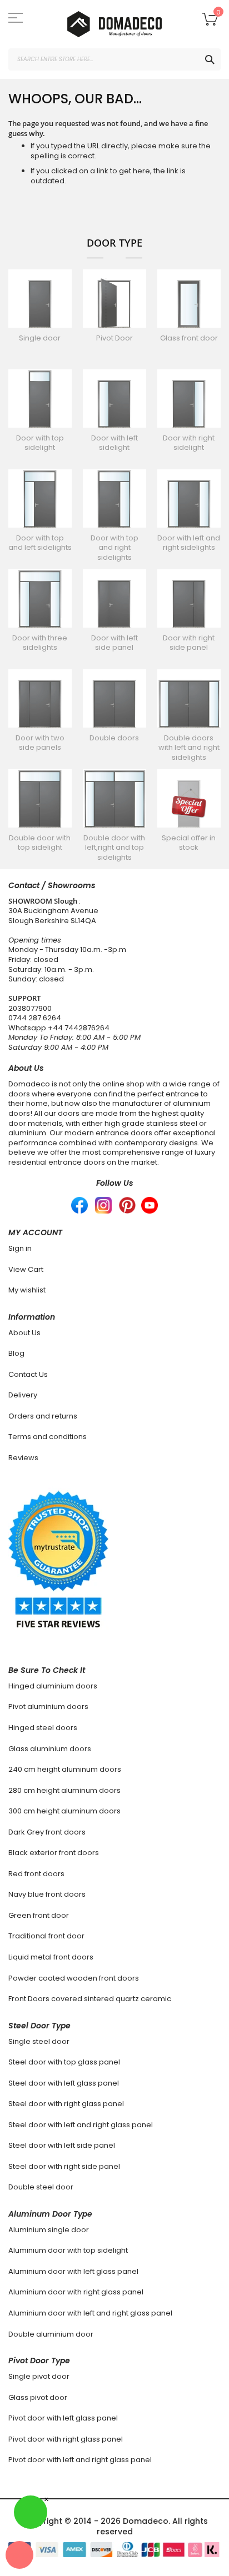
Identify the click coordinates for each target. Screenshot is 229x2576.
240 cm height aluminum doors (65, 1769)
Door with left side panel (114, 643)
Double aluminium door (51, 2334)
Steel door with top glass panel (64, 2062)
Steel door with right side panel (64, 2166)
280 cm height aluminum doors (64, 1790)
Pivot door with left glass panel (63, 2418)
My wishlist (27, 1290)
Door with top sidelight (40, 443)
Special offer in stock (189, 843)
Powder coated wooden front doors (74, 1978)
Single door (40, 338)
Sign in (20, 1248)
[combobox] (114, 59)
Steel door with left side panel (62, 2145)
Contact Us (28, 1374)
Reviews (23, 1458)
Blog (16, 1353)
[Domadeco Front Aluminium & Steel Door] (114, 24)
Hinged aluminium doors (53, 1686)
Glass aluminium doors (50, 1749)
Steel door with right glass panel (66, 2104)
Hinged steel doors (43, 1728)
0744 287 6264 (35, 1018)
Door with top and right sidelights (114, 548)
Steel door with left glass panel (64, 2083)
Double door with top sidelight (40, 843)
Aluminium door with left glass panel (73, 2271)
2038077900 (30, 1008)
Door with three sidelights (40, 643)
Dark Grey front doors (47, 1832)
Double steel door (41, 2187)
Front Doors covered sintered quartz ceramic (90, 1999)
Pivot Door (114, 338)
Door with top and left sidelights (40, 543)
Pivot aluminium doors (48, 1707)
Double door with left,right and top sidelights (114, 848)
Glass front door (189, 338)
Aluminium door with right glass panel (76, 2292)
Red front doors (36, 1874)
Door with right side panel (189, 643)
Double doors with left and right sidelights (189, 748)
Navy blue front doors (47, 1894)
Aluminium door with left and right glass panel (90, 2313)
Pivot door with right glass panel (66, 2439)
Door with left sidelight (114, 443)
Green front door (39, 1915)
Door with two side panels (40, 743)
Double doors (114, 738)
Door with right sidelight (189, 443)
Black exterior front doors (54, 1853)
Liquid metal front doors (51, 1957)
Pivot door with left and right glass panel (80, 2460)
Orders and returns (43, 1416)
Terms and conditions (48, 1437)
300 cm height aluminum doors (64, 1811)
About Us (24, 1333)
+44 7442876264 (79, 1028)
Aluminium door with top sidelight (68, 2250)
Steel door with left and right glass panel (81, 2125)
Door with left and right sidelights (189, 543)
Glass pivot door (38, 2397)
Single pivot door (39, 2376)
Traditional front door (46, 1936)
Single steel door (39, 2041)
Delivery (23, 1395)
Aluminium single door (49, 2230)
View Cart (26, 1269)
